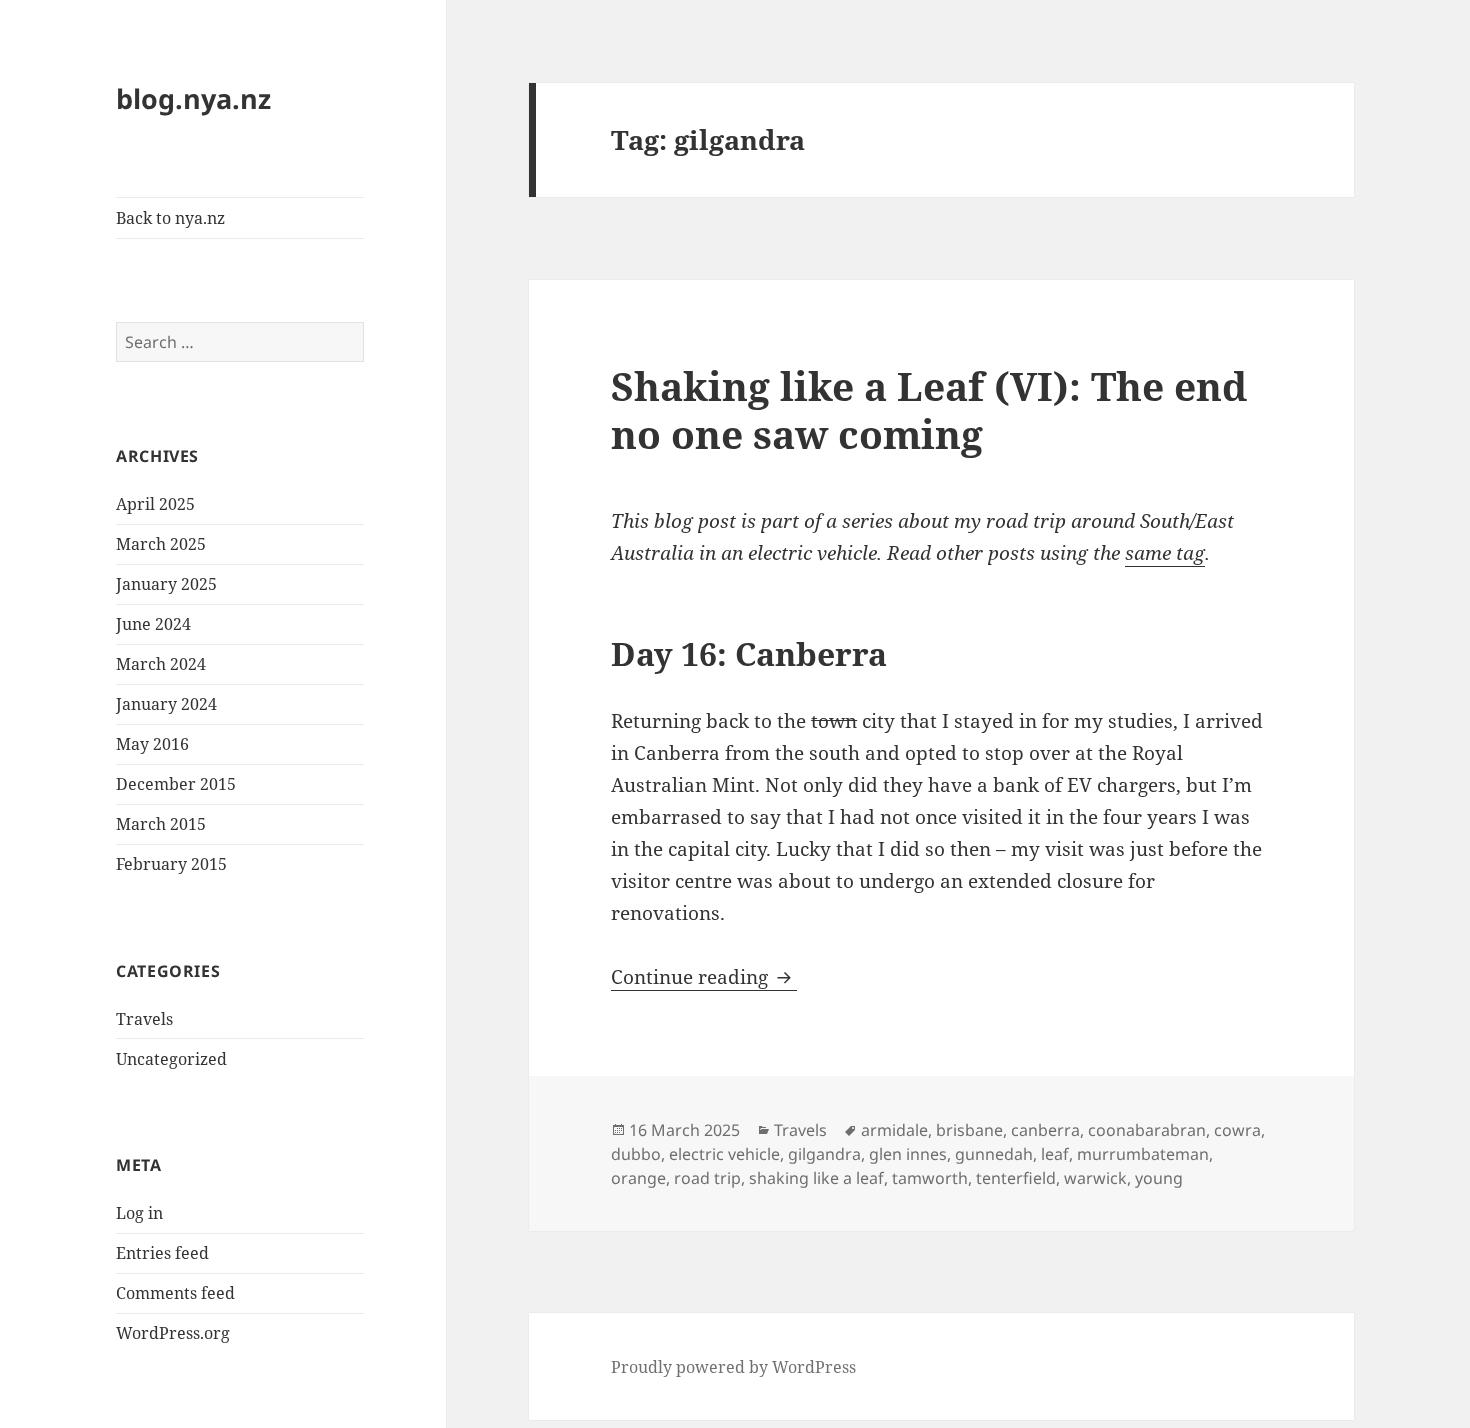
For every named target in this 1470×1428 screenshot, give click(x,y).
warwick (1095, 1178)
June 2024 (153, 624)
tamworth (930, 1178)
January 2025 (166, 584)
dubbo (636, 1154)
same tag (1165, 553)
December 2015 (176, 784)
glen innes (908, 1154)
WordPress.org (173, 1333)
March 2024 (161, 664)
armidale (894, 1130)
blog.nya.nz (193, 98)
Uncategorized (171, 1059)
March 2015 (161, 824)
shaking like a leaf (816, 1178)
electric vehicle (724, 1154)
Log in (139, 1213)
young (1159, 1178)
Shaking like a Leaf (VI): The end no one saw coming (929, 409)
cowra (1237, 1130)
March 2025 (161, 544)
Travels (144, 1019)
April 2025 (155, 504)
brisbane (969, 1130)
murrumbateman (1143, 1154)
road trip (707, 1178)
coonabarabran (1147, 1130)
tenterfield (1016, 1178)
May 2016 (152, 744)
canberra (1045, 1130)
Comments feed (175, 1293)
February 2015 (171, 864)
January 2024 (166, 704)
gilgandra (824, 1154)
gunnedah (994, 1154)
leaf (1055, 1154)
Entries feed (162, 1253)
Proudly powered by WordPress (733, 1367)
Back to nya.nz (170, 218)
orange (638, 1178)
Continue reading (704, 977)
